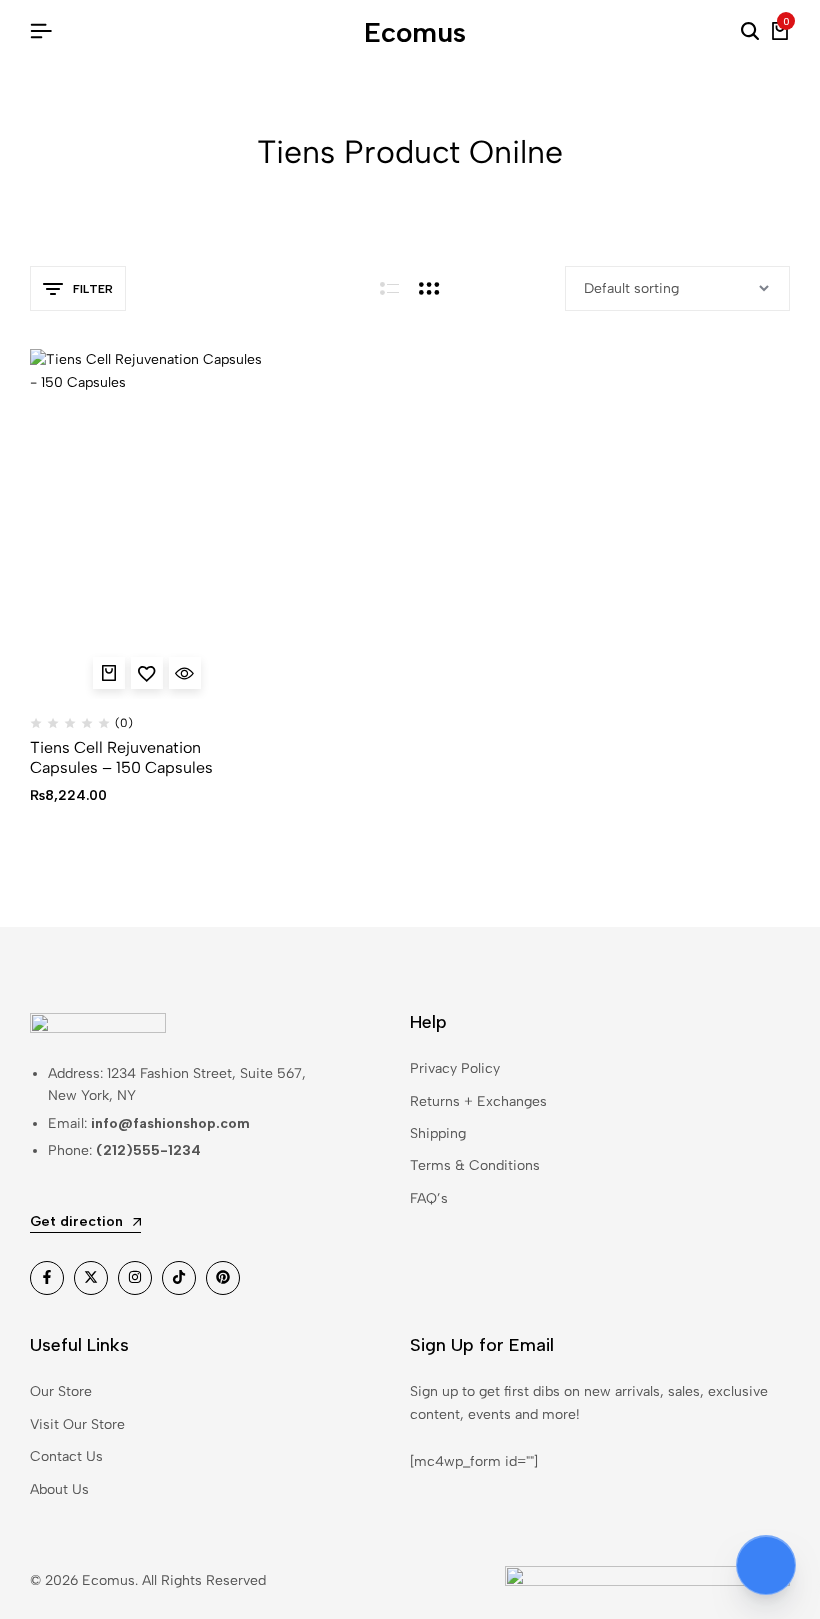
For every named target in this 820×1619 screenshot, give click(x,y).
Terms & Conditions (475, 1165)
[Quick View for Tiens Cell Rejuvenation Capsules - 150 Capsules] (185, 673)
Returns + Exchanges (478, 1101)
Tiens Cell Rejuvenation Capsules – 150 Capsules (121, 757)
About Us (59, 1489)
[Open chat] (766, 1565)
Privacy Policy (455, 1068)
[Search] (750, 32)
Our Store (61, 1391)
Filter (93, 289)
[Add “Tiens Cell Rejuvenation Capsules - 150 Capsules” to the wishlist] (147, 673)
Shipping (438, 1133)
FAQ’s (429, 1198)
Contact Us (66, 1456)
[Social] (47, 1278)
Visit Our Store (77, 1424)
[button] (109, 673)
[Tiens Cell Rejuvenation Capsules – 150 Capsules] (146, 524)
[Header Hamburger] (41, 31)
